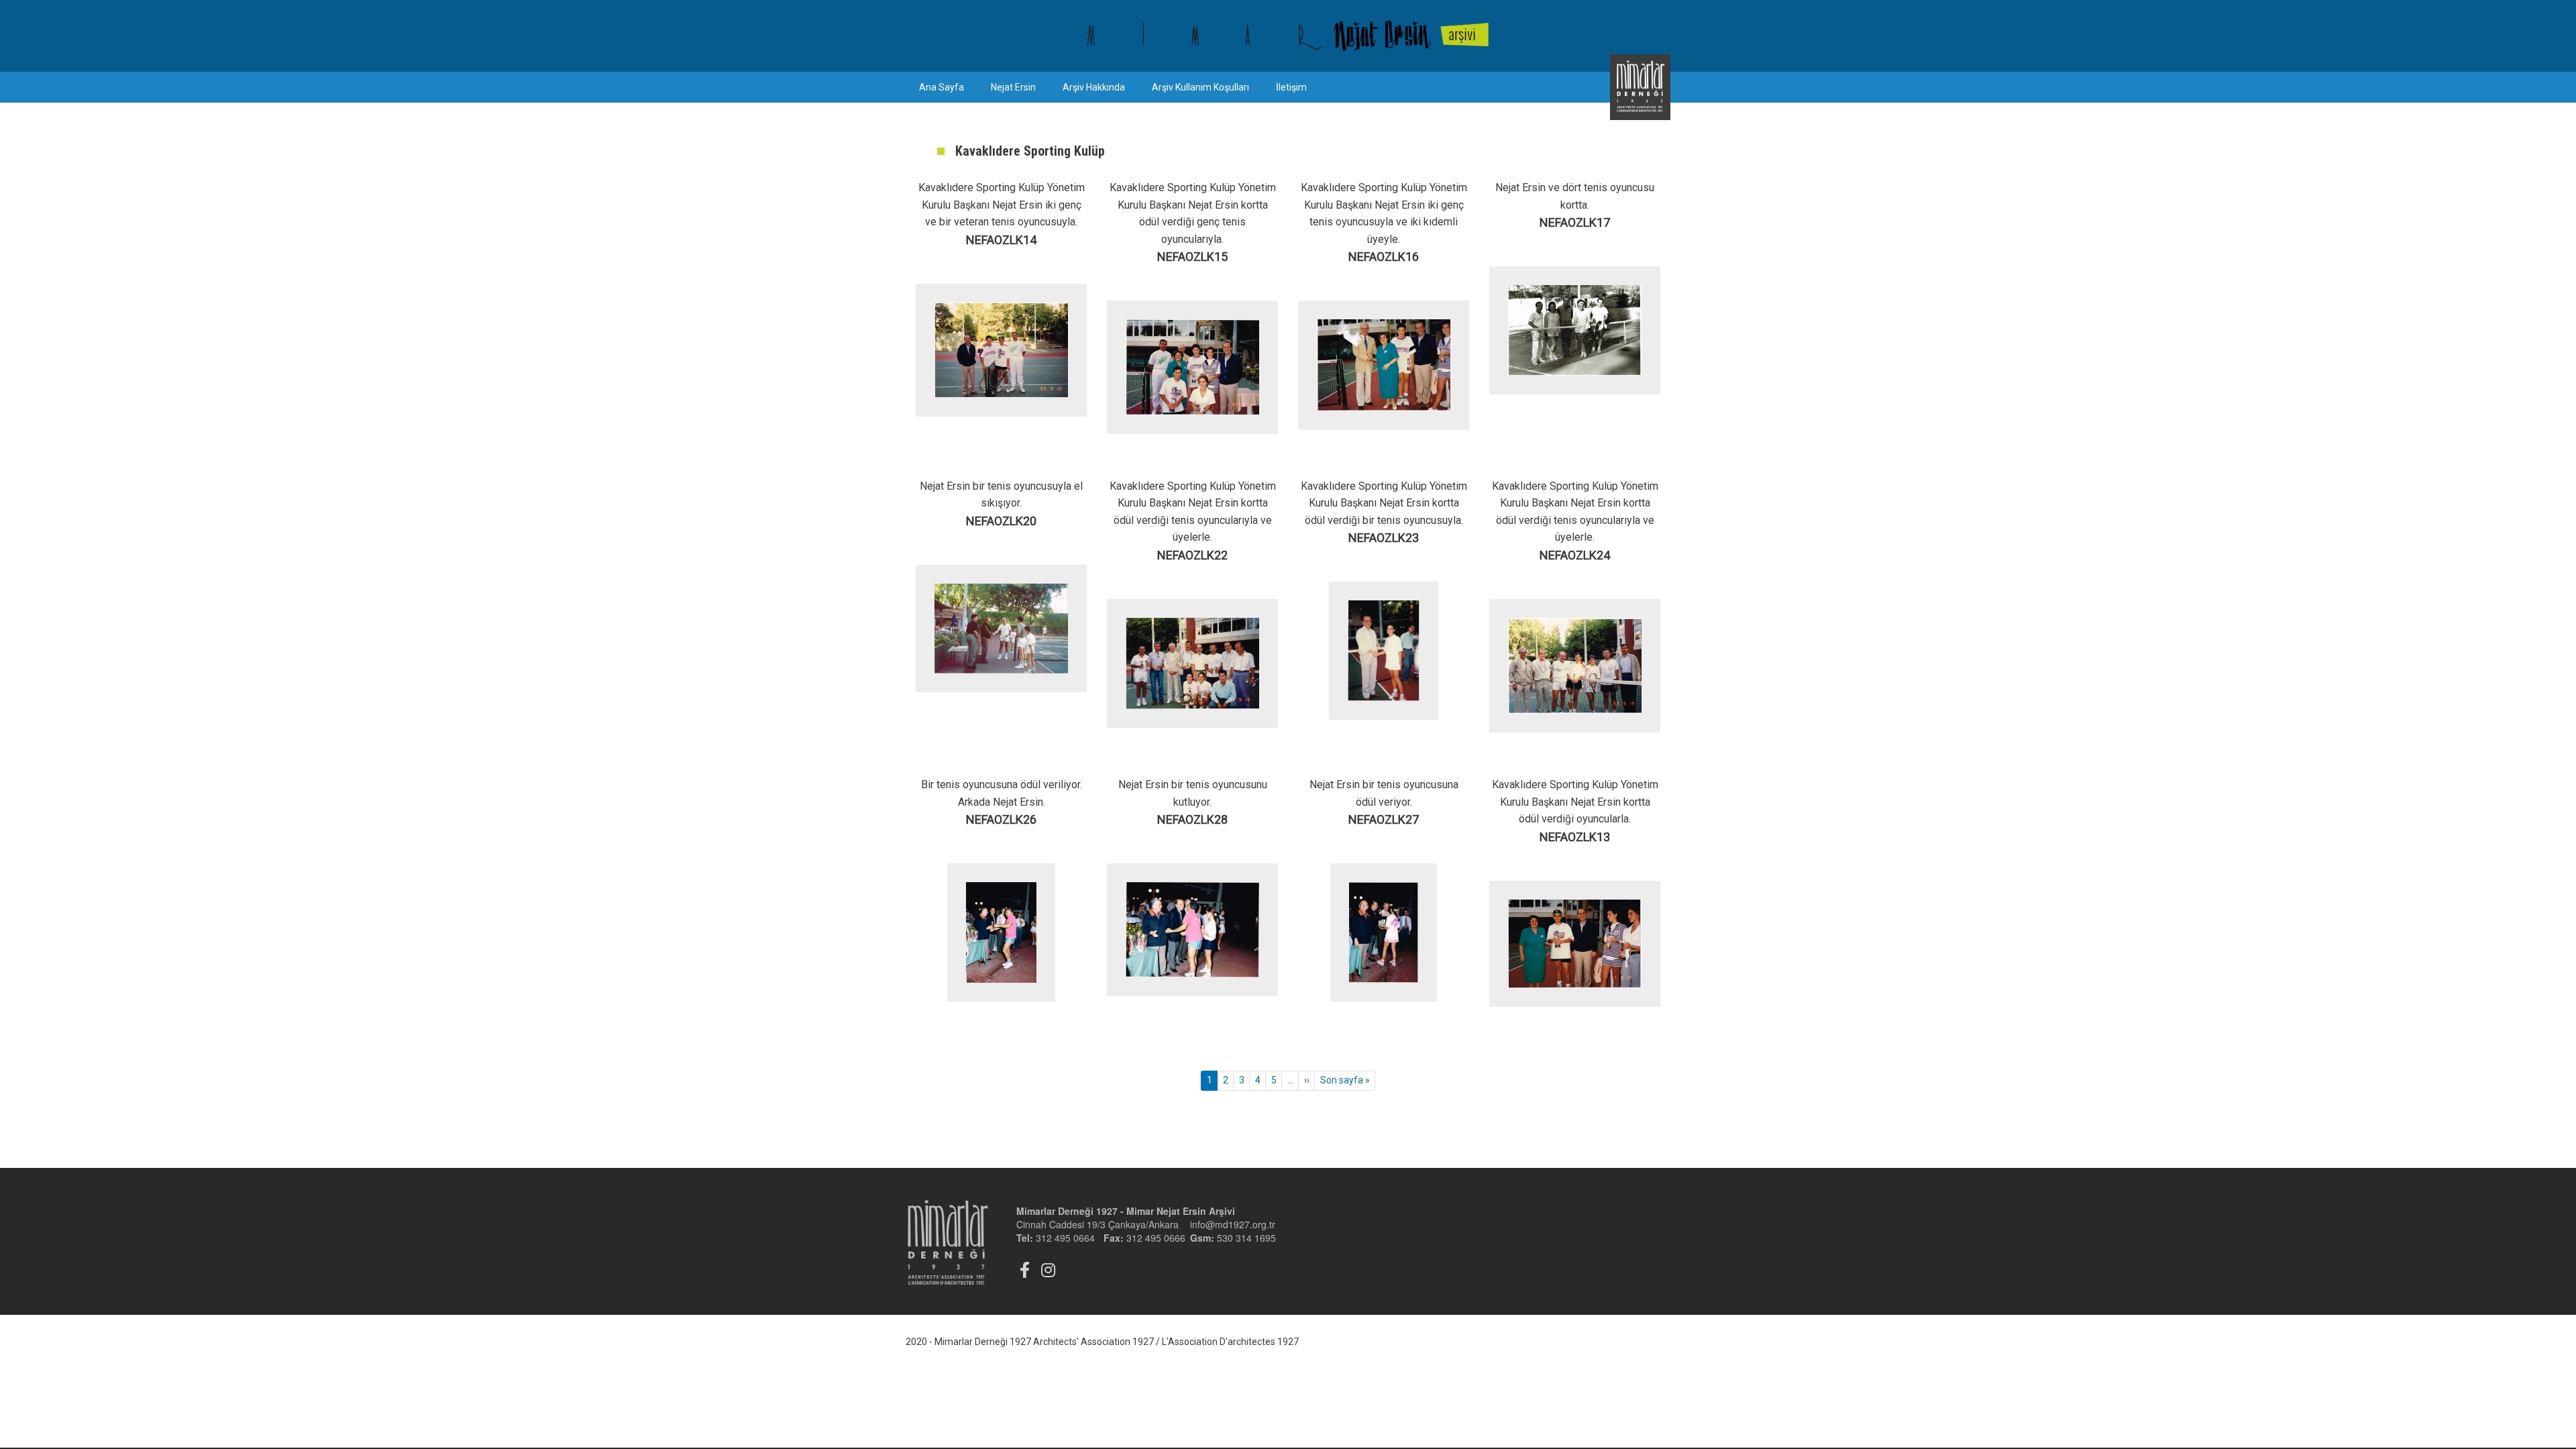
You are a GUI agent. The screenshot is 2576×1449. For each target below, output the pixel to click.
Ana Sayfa (942, 87)
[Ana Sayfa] (1288, 36)
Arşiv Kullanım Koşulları (1200, 87)
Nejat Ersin (1013, 87)
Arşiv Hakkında (1094, 87)
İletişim (1291, 87)
